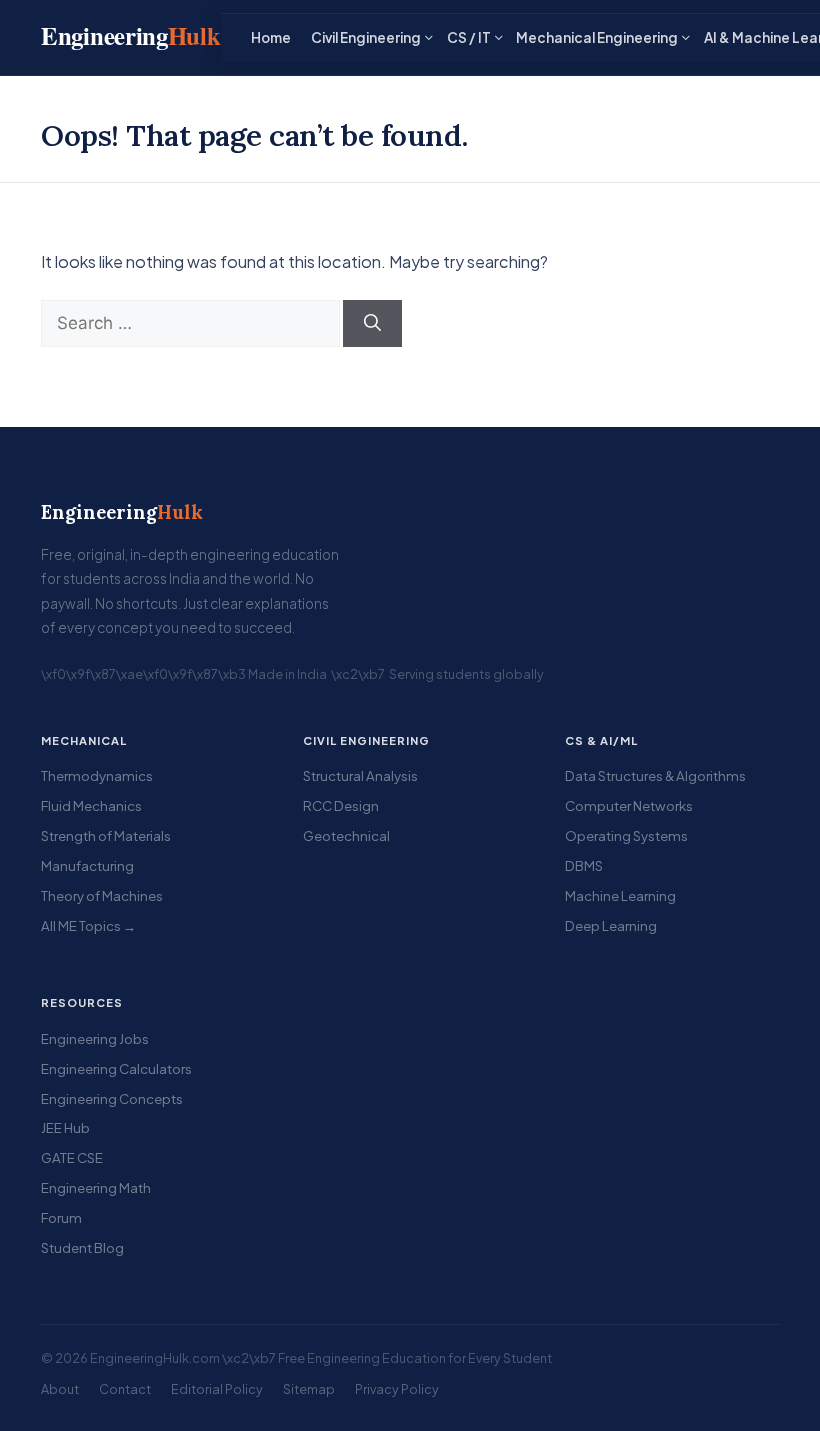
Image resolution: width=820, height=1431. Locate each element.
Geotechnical (346, 835)
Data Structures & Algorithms (655, 775)
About (60, 1389)
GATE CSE (72, 1157)
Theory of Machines (102, 895)
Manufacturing (87, 865)
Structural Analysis (360, 775)
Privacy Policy (397, 1389)
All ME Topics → (88, 925)
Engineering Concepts (112, 1098)
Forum (61, 1217)
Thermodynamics (97, 775)
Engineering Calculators (116, 1068)
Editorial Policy (217, 1389)
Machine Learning (620, 895)
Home (271, 37)
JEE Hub (65, 1127)
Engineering (122, 512)
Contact (125, 1389)
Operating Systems (626, 835)
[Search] (372, 324)
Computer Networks (629, 805)
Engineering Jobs (95, 1038)
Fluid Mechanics (91, 805)
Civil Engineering (366, 37)
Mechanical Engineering (597, 37)
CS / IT (469, 37)
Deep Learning (611, 925)
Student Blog (82, 1247)
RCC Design (341, 805)
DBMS (584, 865)
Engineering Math (96, 1187)
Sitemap (309, 1389)
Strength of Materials (106, 835)
